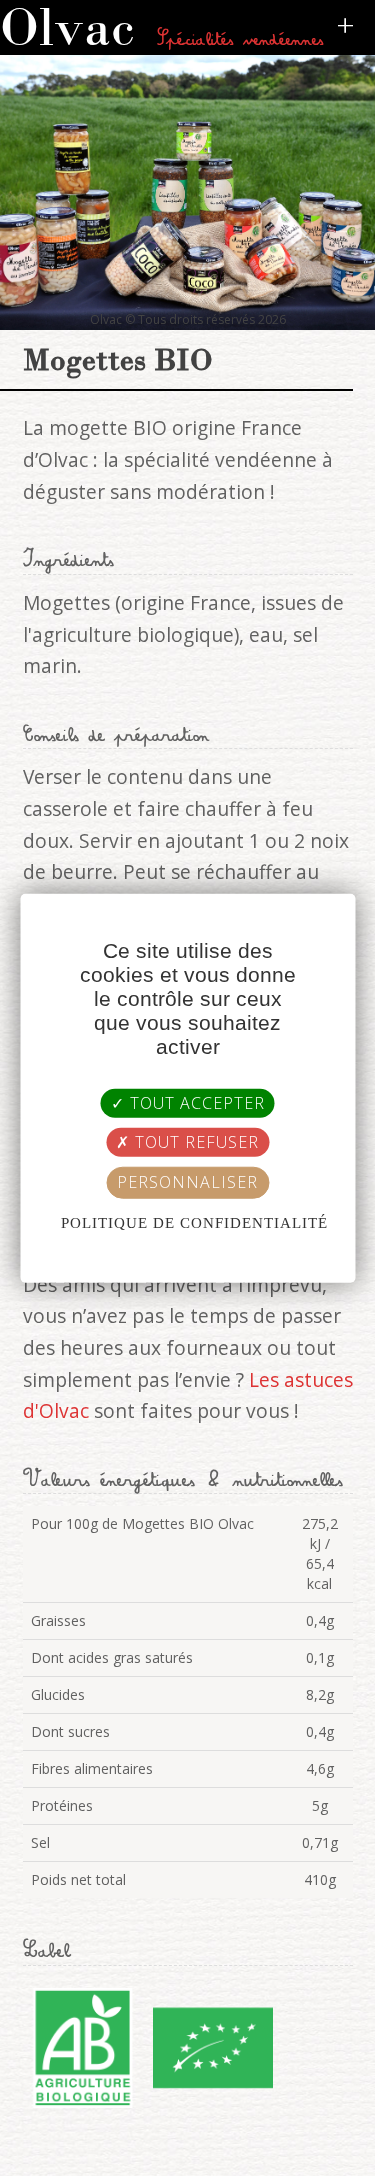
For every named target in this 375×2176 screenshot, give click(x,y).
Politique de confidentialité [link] (194, 1222)
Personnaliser (187, 1182)
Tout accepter (195, 1103)
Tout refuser (194, 1142)
